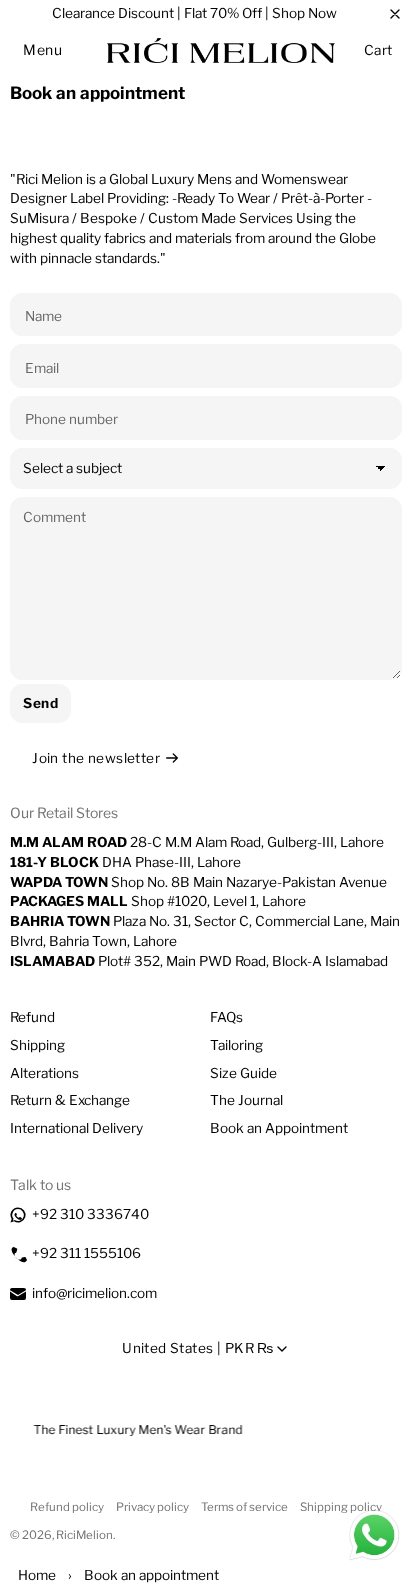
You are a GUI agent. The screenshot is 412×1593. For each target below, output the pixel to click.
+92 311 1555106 (86, 1253)
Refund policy (67, 1507)
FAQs (226, 1017)
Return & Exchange (70, 1100)
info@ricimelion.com (94, 1293)
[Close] (395, 14)
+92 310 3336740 (90, 1214)
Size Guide (243, 1073)
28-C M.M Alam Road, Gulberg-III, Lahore (197, 842)
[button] (42, 50)
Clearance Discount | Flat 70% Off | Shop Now (194, 13)
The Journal (246, 1100)
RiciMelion (84, 1535)
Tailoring (236, 1045)
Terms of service (244, 1507)
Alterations (44, 1073)
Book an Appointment (279, 1128)
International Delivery (76, 1128)
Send (40, 703)
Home (37, 1575)
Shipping (37, 1045)
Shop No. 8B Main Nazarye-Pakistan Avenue (198, 882)
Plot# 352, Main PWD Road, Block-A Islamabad (199, 961)
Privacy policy (152, 1507)
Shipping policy (341, 1507)
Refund (32, 1017)
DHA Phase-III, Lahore (125, 862)
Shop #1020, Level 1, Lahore (158, 901)
